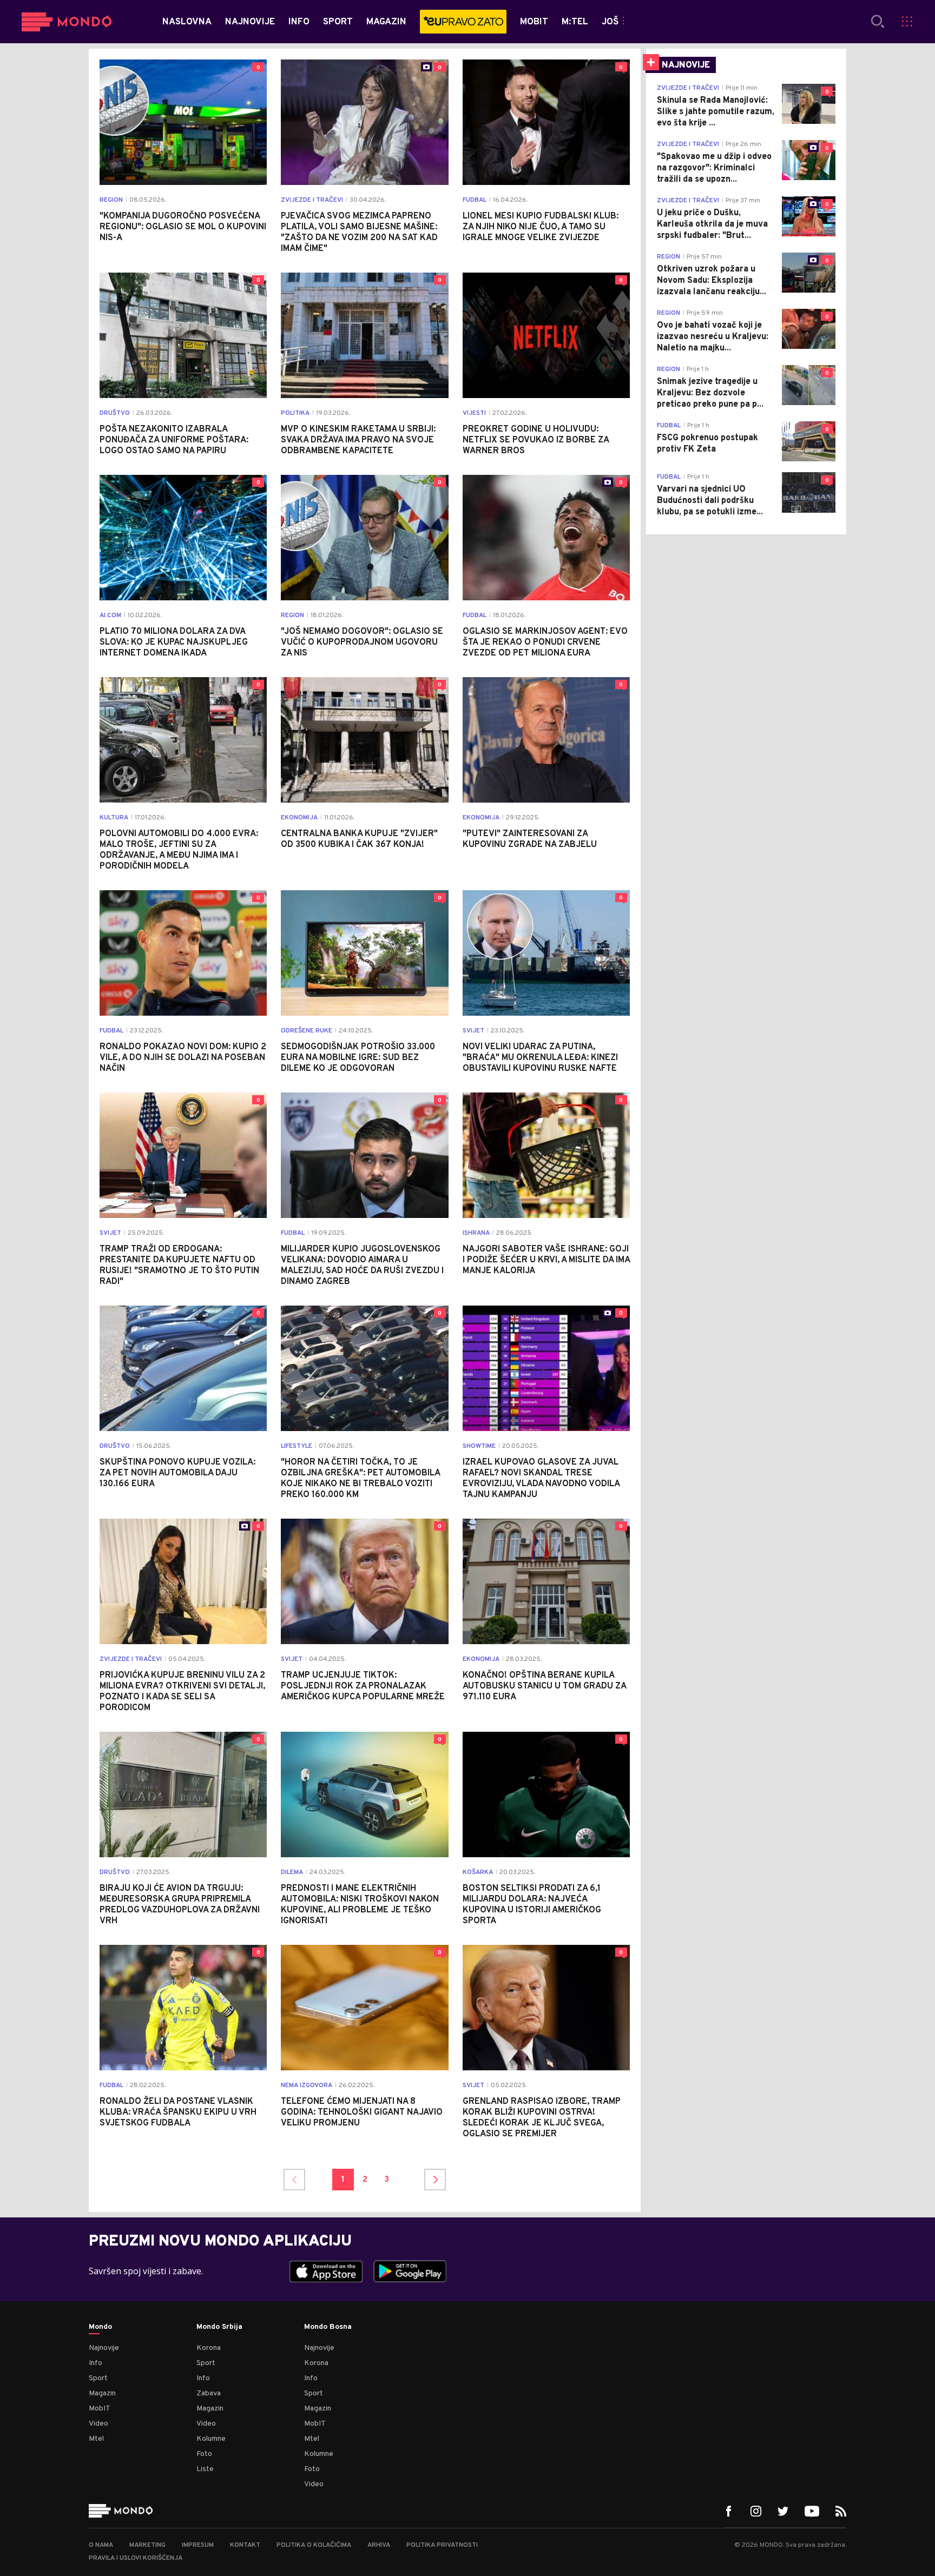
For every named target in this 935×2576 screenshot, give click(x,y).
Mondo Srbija (219, 2327)
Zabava (209, 2393)
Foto (204, 2454)
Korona (209, 2348)
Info (96, 2363)
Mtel (96, 2439)
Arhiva (379, 2545)
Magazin (102, 2393)
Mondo (100, 2327)
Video (98, 2424)
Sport (98, 2378)
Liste (205, 2469)
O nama (101, 2545)
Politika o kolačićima (314, 2545)
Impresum (198, 2545)
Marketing (147, 2545)
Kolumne (211, 2439)
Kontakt (245, 2545)
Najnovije (104, 2348)
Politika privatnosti (442, 2545)
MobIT (100, 2409)
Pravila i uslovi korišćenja (136, 2558)
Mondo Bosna (328, 2327)
